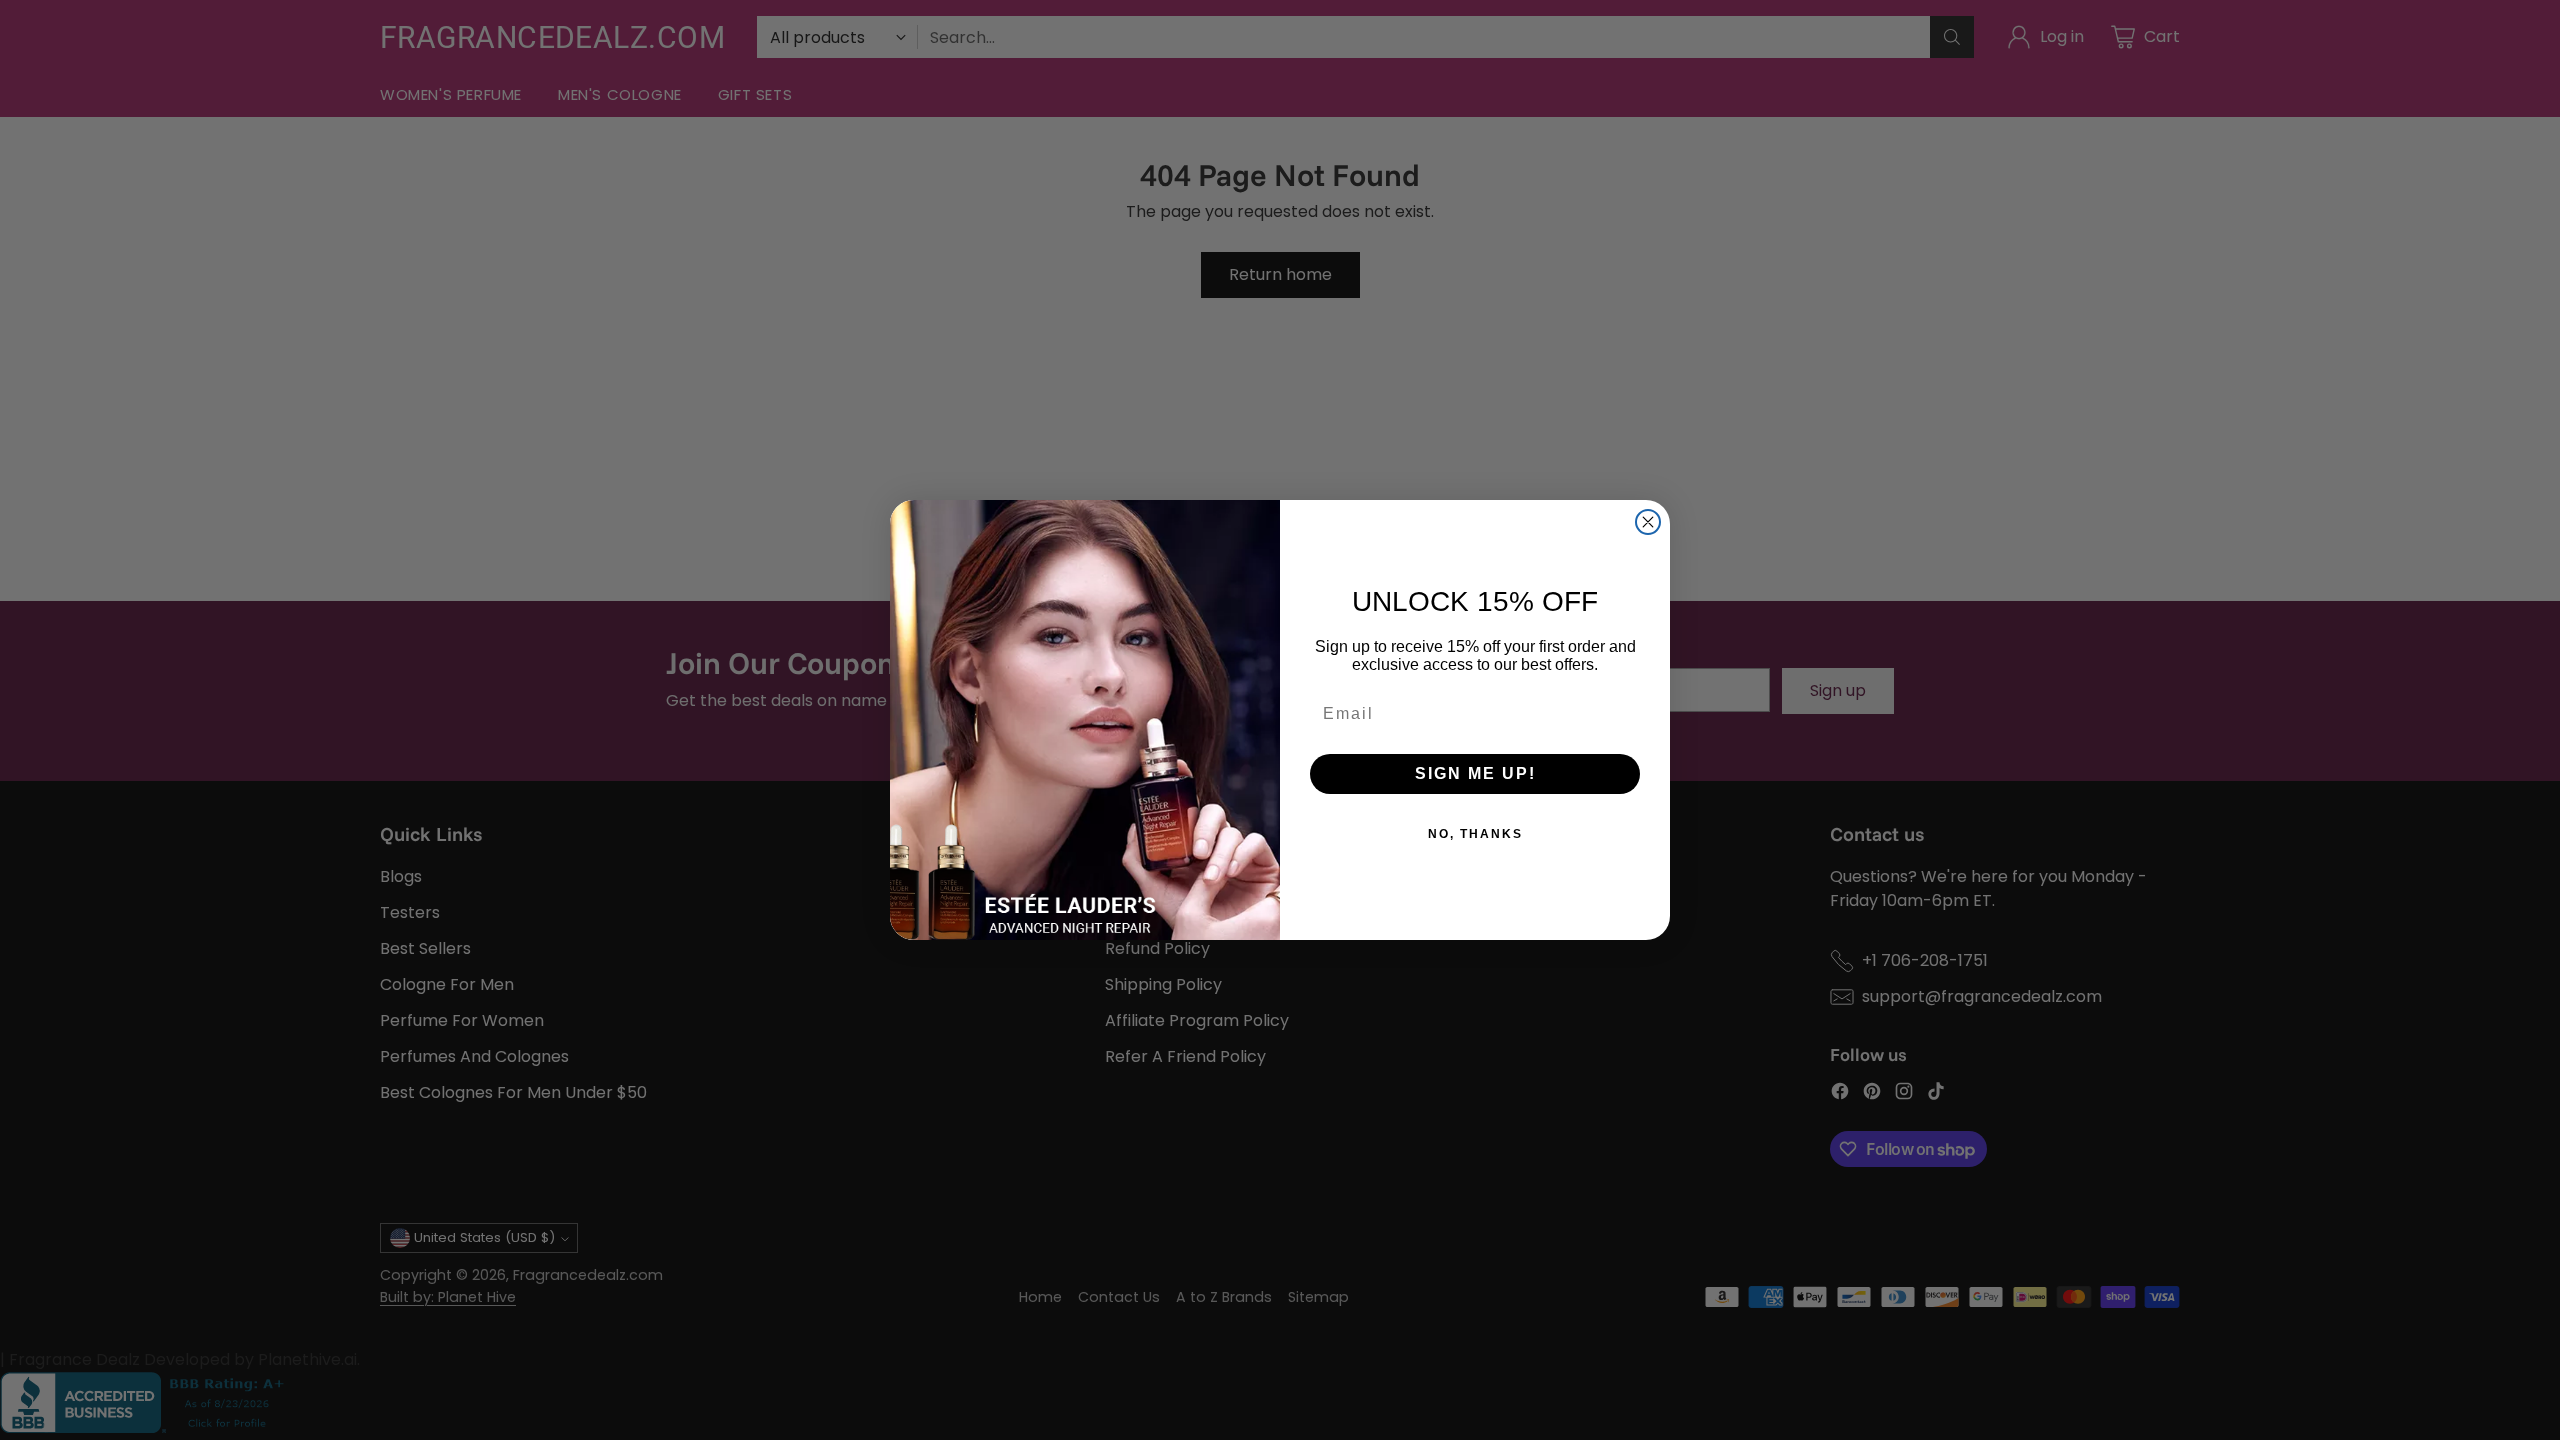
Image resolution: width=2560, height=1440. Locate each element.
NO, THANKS (1475, 834)
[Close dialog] (1648, 522)
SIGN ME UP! (1475, 773)
